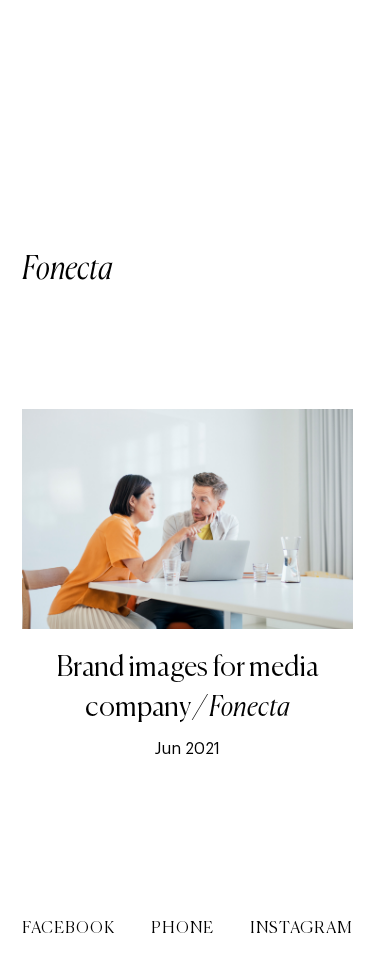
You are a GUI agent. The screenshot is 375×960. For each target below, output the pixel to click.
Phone (182, 929)
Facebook (68, 929)
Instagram (301, 929)
